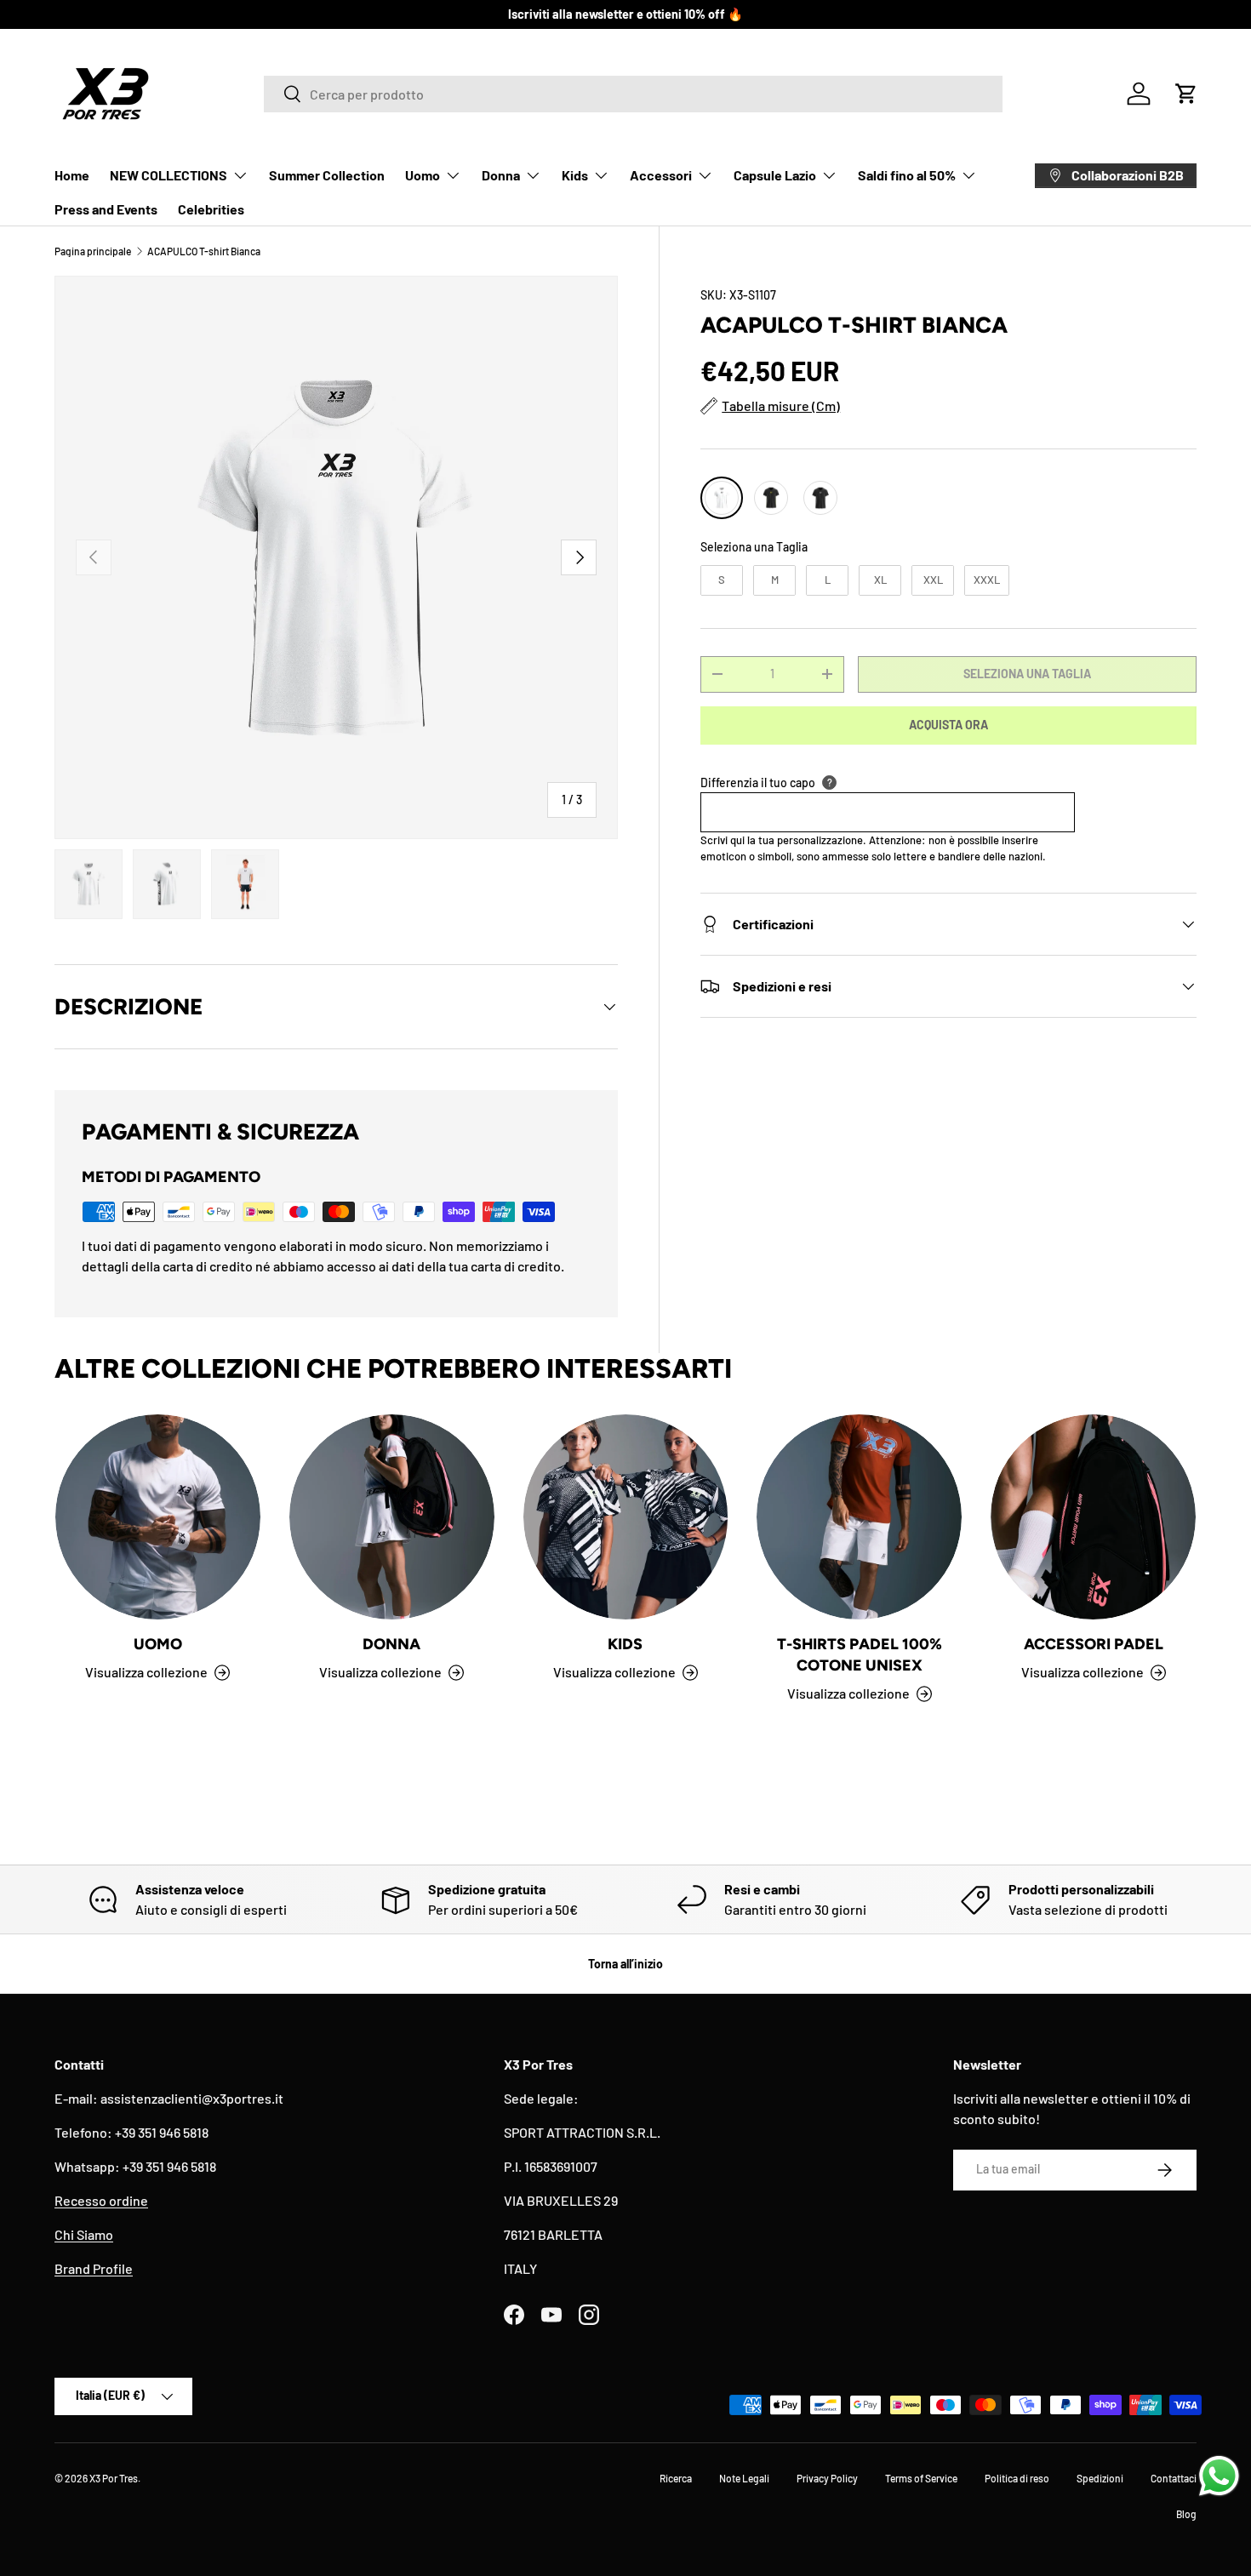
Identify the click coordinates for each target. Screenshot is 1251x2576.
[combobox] (633, 94)
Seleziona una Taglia (754, 547)
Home (72, 175)
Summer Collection (327, 175)
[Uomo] (158, 1517)
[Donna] (392, 1517)
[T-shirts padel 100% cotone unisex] (859, 1517)
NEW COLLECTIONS (169, 175)
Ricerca (676, 2478)
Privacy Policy (827, 2478)
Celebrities (211, 209)
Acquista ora (948, 725)
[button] (1186, 94)
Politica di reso (1017, 2478)
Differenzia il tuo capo (758, 783)
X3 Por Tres (114, 2478)
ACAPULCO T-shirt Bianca (204, 251)
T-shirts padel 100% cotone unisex (860, 1655)
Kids (575, 175)
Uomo (423, 175)
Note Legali (744, 2478)
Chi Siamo (84, 2234)
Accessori (661, 175)
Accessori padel (1094, 1644)
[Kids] (626, 1517)
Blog (1186, 2514)
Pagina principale (93, 251)
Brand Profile (94, 2268)
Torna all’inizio (625, 1964)
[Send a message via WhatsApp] (1219, 2476)
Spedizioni (1100, 2478)
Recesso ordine (101, 2200)
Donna (501, 175)
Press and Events (106, 209)
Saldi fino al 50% (907, 175)
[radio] (722, 498)
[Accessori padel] (1093, 1517)
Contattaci (1174, 2478)
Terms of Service (921, 2478)
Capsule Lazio (775, 175)
